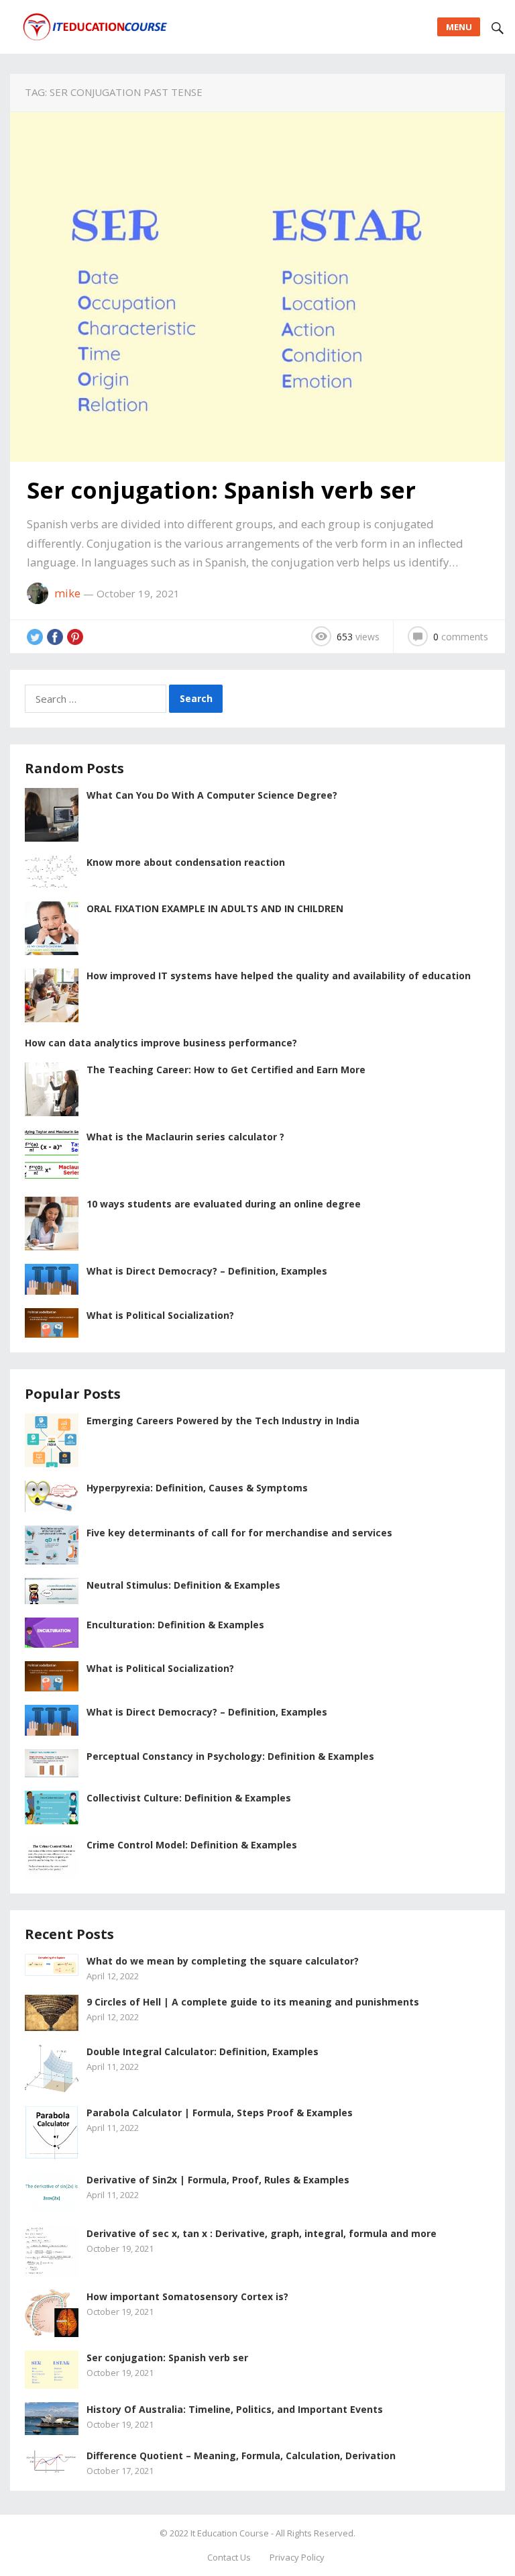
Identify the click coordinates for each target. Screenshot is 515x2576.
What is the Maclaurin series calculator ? (185, 1137)
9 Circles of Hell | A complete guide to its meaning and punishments (253, 2002)
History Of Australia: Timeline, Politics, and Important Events (235, 2409)
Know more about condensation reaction (186, 862)
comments (461, 637)
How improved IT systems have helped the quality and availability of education (279, 976)
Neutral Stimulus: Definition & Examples (183, 1585)
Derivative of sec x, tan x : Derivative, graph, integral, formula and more (262, 2233)
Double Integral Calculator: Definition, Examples (203, 2051)
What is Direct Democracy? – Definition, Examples (207, 1271)
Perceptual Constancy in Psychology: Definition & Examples (230, 1756)
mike (67, 593)
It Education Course (230, 2533)
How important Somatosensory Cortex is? (187, 2296)
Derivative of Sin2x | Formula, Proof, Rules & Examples (218, 2180)
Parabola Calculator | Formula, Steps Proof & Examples (220, 2113)
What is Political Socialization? (160, 1315)
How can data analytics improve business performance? (161, 1043)
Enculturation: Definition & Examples (175, 1625)
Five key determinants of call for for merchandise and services (239, 1533)
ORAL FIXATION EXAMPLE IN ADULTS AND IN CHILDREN (215, 908)
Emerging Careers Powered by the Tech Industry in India (223, 1421)
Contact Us (229, 2557)
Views (358, 637)
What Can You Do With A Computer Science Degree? (212, 795)
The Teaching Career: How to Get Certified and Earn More (226, 1070)
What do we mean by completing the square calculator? (223, 1961)
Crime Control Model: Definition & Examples (192, 1845)
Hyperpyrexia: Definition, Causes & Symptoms (197, 1488)
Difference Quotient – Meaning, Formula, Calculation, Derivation (241, 2456)
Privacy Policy (297, 2557)
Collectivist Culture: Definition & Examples (189, 1798)
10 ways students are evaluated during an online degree (224, 1204)
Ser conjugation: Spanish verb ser (221, 490)
